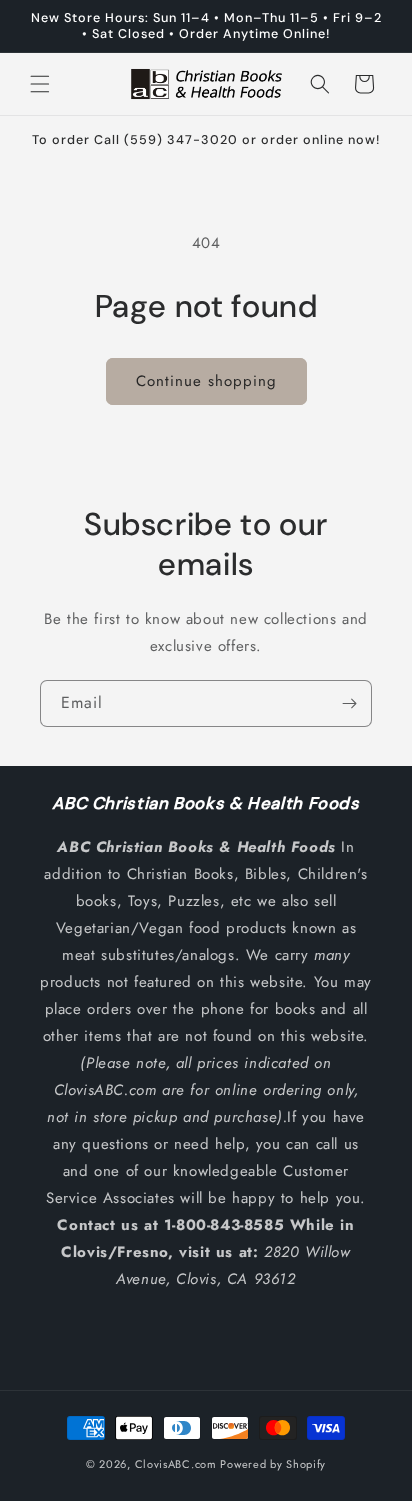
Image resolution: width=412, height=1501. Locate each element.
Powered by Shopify (273, 1464)
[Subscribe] (349, 703)
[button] (40, 84)
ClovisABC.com (176, 1464)
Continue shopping (206, 381)
